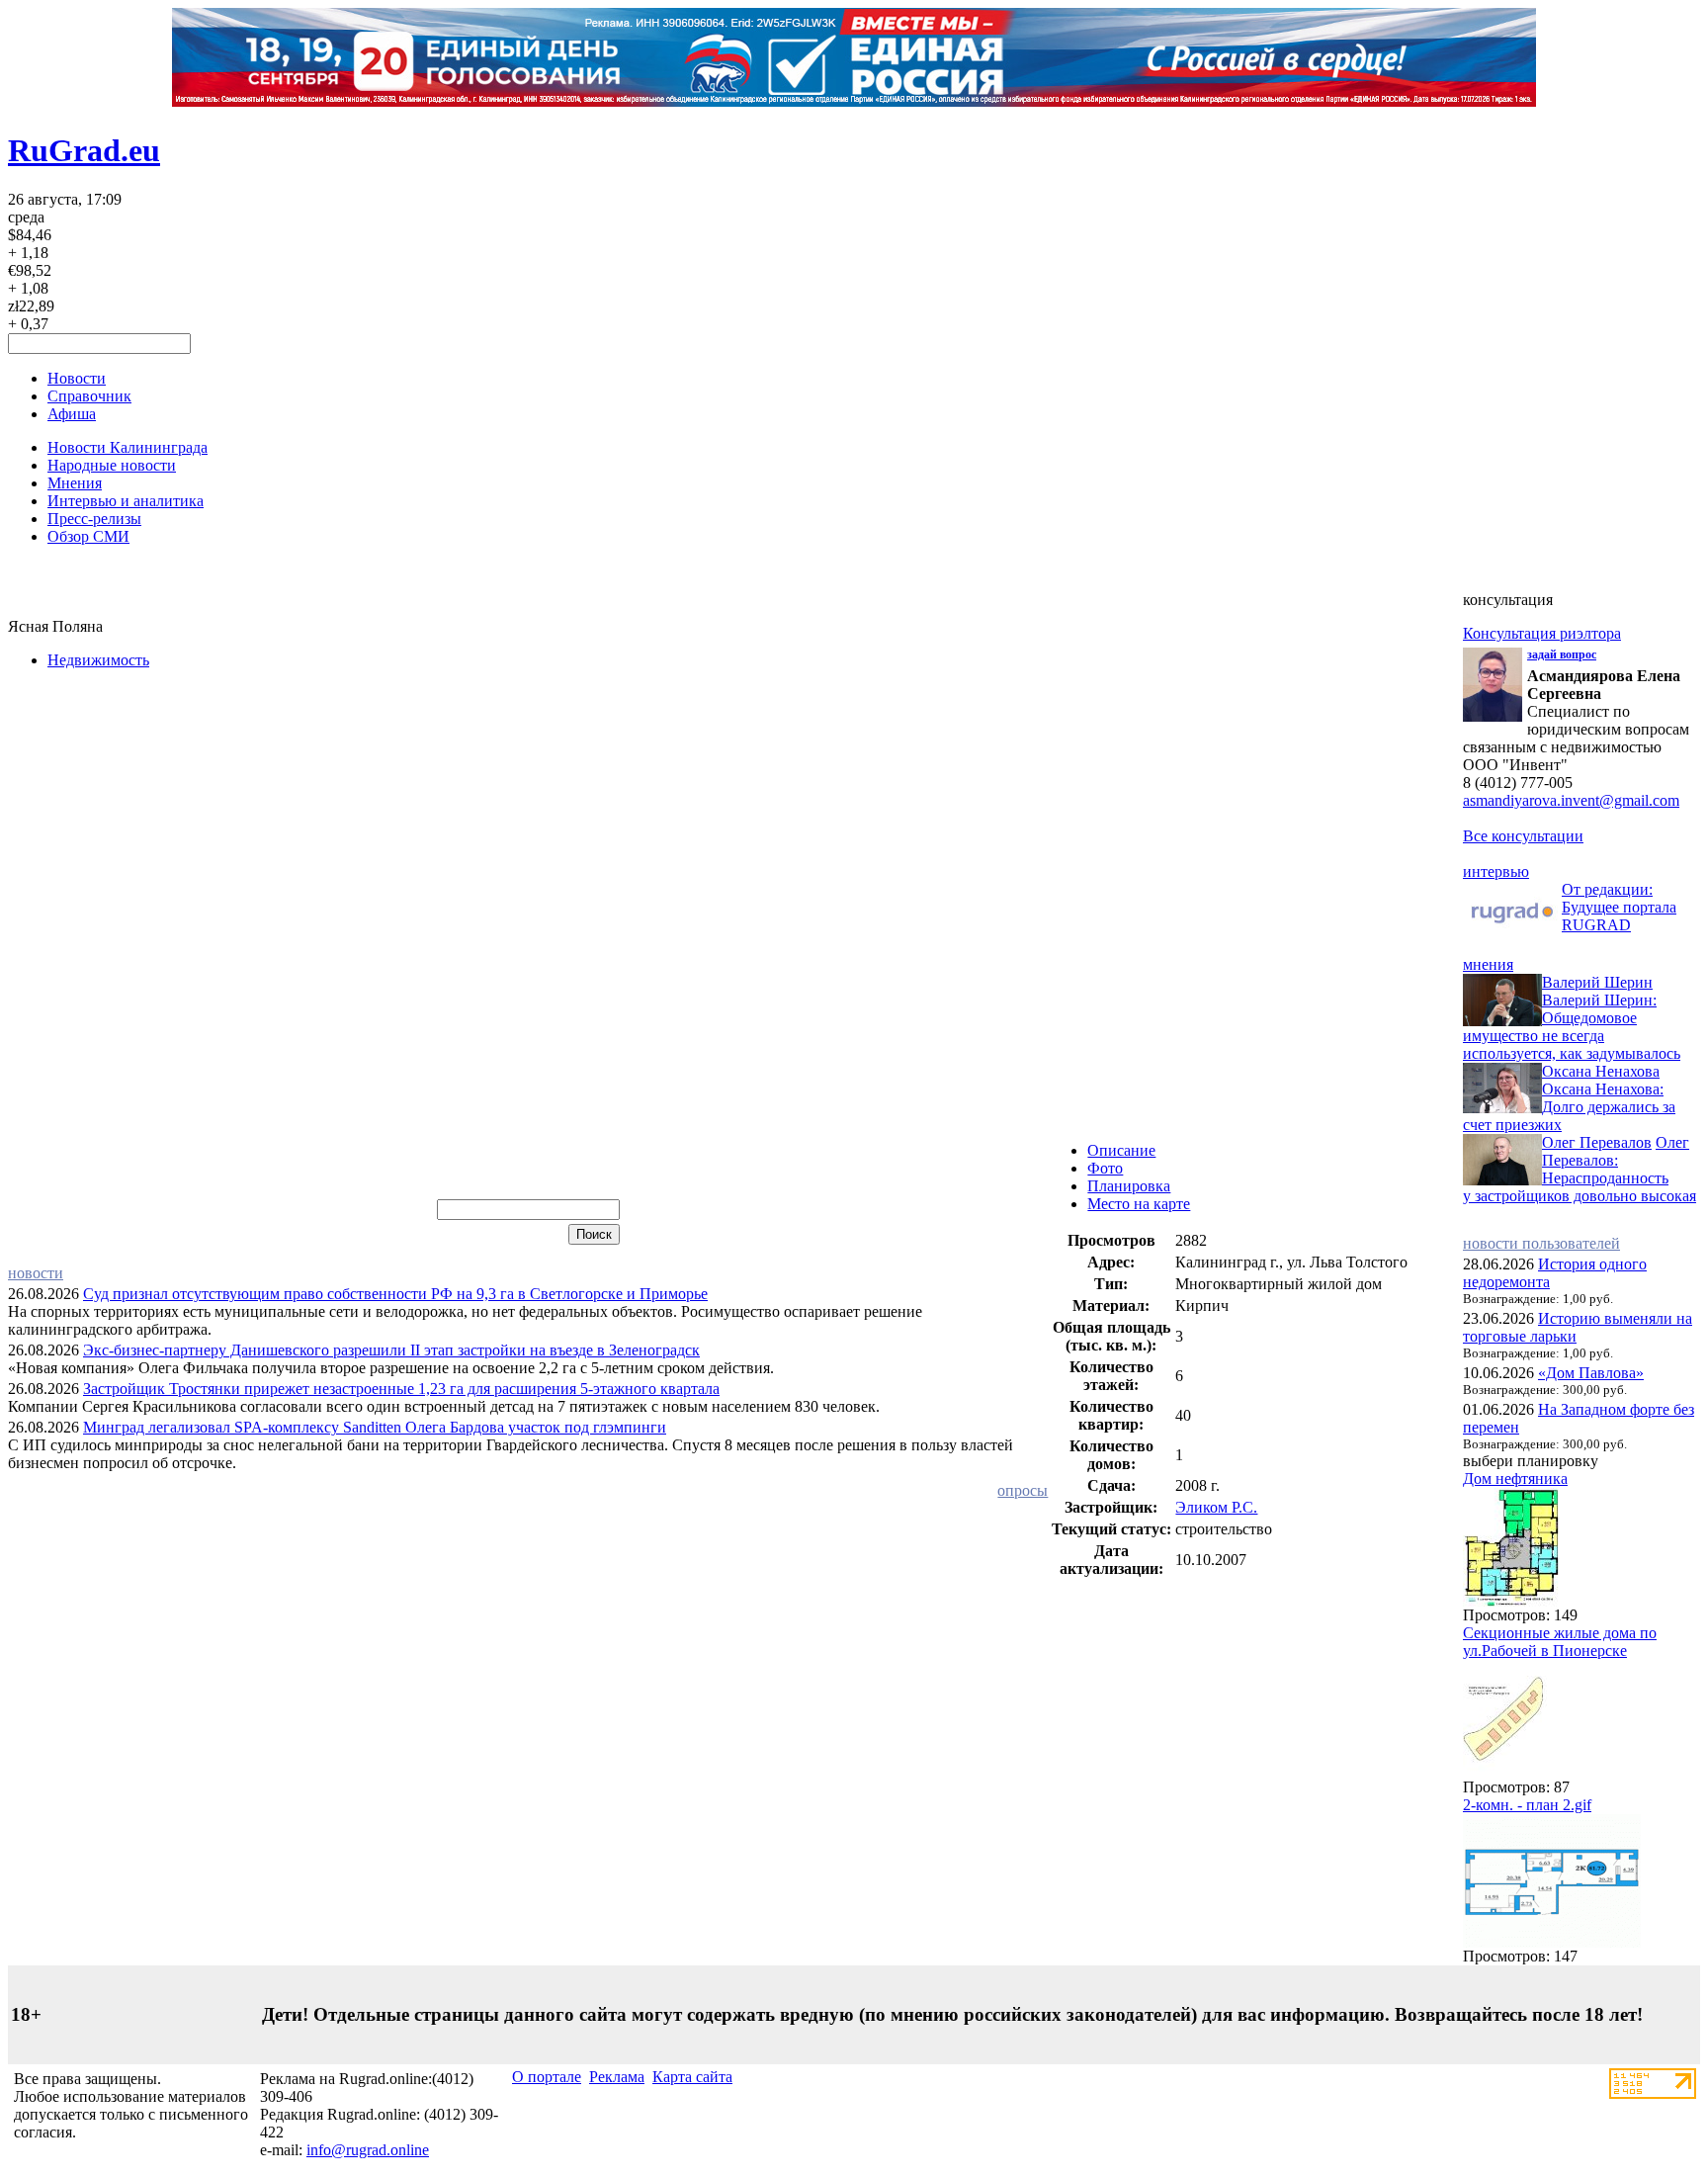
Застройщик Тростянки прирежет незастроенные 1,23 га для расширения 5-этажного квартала (401, 1389)
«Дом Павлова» (1591, 1373)
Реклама (617, 2077)
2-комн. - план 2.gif (1527, 1805)
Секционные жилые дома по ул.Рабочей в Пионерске (1560, 1642)
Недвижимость (98, 660)
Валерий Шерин (1597, 982)
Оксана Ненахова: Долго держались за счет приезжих (1569, 1107)
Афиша (72, 414)
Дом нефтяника (1515, 1479)
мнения (1488, 964)
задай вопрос (1562, 654)
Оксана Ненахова (1601, 1071)
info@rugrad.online (368, 2150)
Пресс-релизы (94, 519)
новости (36, 1273)
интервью (1496, 871)
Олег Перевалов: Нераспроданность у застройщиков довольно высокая (1580, 1169)
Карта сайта (692, 2077)
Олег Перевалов (1597, 1142)
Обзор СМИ (88, 536)
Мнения (75, 483)
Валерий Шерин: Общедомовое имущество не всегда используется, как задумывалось (1572, 1027)
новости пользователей (1541, 1243)
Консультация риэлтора (1542, 633)
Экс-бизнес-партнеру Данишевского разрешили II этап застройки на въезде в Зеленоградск (391, 1350)
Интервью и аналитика (126, 501)
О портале (547, 2077)
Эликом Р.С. (1216, 1507)
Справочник (89, 396)
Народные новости (112, 465)
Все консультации (1523, 836)
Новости (77, 378)
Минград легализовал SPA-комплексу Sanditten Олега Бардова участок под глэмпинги (375, 1427)
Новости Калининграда (128, 447)
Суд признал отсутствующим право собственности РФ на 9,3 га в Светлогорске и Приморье (395, 1294)
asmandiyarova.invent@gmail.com (1571, 800)
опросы (1023, 1490)
